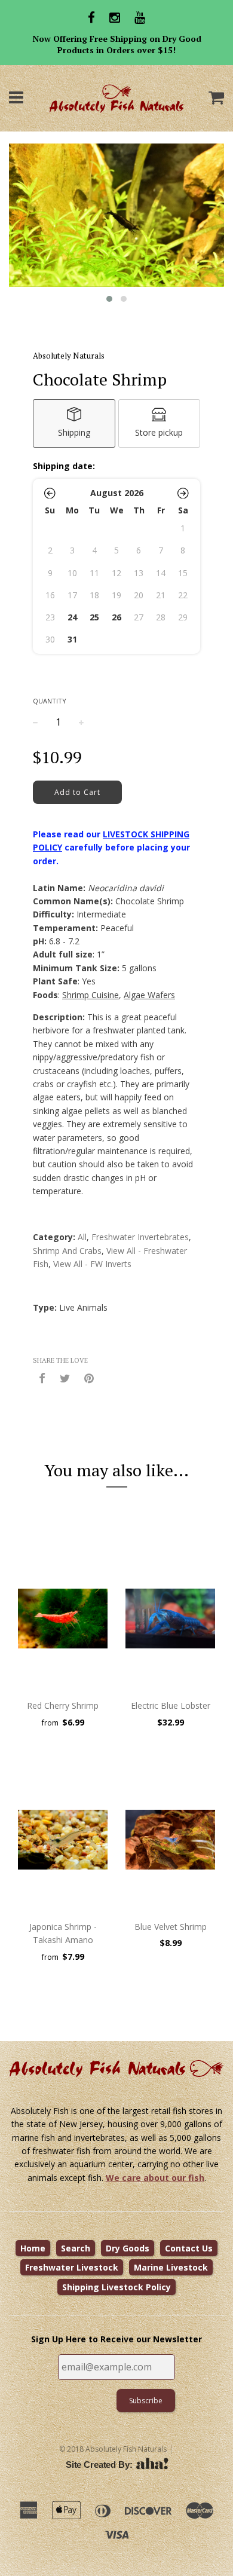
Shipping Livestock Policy (116, 2287)
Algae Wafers (149, 995)
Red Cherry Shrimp (63, 1705)
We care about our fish (155, 2178)
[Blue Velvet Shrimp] (170, 1840)
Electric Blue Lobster (171, 1705)
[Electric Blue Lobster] (170, 1619)
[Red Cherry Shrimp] (63, 1619)
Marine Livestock (171, 2267)
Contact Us (189, 2248)
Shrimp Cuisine (91, 995)
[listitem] (74, 423)
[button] (50, 493)
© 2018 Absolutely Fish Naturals (113, 2449)
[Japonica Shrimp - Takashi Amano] (63, 1840)
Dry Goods (128, 2248)
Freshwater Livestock (72, 2267)
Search (76, 2248)
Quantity (50, 701)
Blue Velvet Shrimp (171, 1927)
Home (33, 2248)
